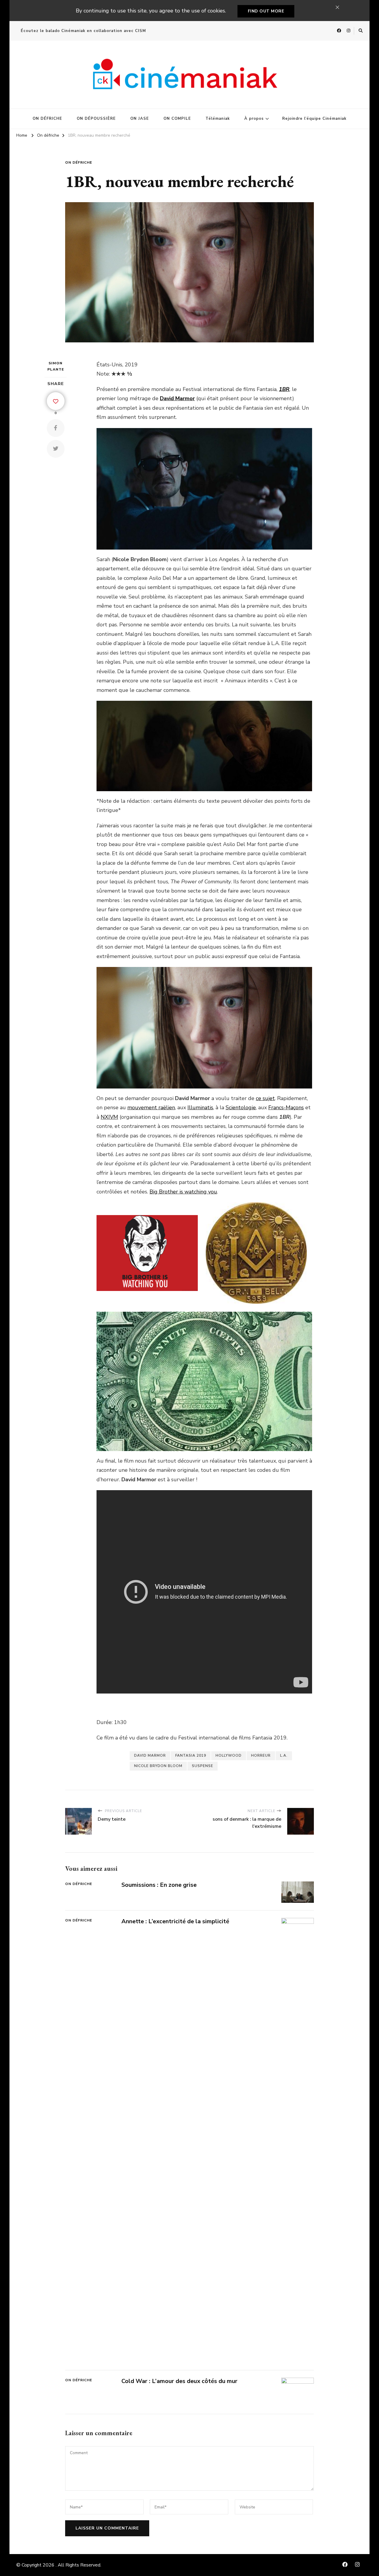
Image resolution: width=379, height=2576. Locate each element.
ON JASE (140, 119)
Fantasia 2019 (191, 1755)
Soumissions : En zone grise (159, 1885)
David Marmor (150, 1755)
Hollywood (229, 1755)
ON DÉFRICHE (47, 119)
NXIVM (109, 1117)
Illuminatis (200, 1107)
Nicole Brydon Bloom (158, 1766)
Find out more (266, 11)
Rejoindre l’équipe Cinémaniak (314, 119)
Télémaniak (218, 119)
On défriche (79, 162)
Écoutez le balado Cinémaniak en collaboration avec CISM (83, 31)
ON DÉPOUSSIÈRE (96, 119)
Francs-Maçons (286, 1107)
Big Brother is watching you (183, 1192)
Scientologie (241, 1107)
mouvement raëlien (151, 1107)
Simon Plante (56, 366)
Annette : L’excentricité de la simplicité (175, 1921)
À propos (254, 119)
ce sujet (265, 1098)
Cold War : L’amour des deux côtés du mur (179, 2381)
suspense (203, 1766)
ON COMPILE (177, 119)
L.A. (284, 1755)
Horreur (261, 1755)
